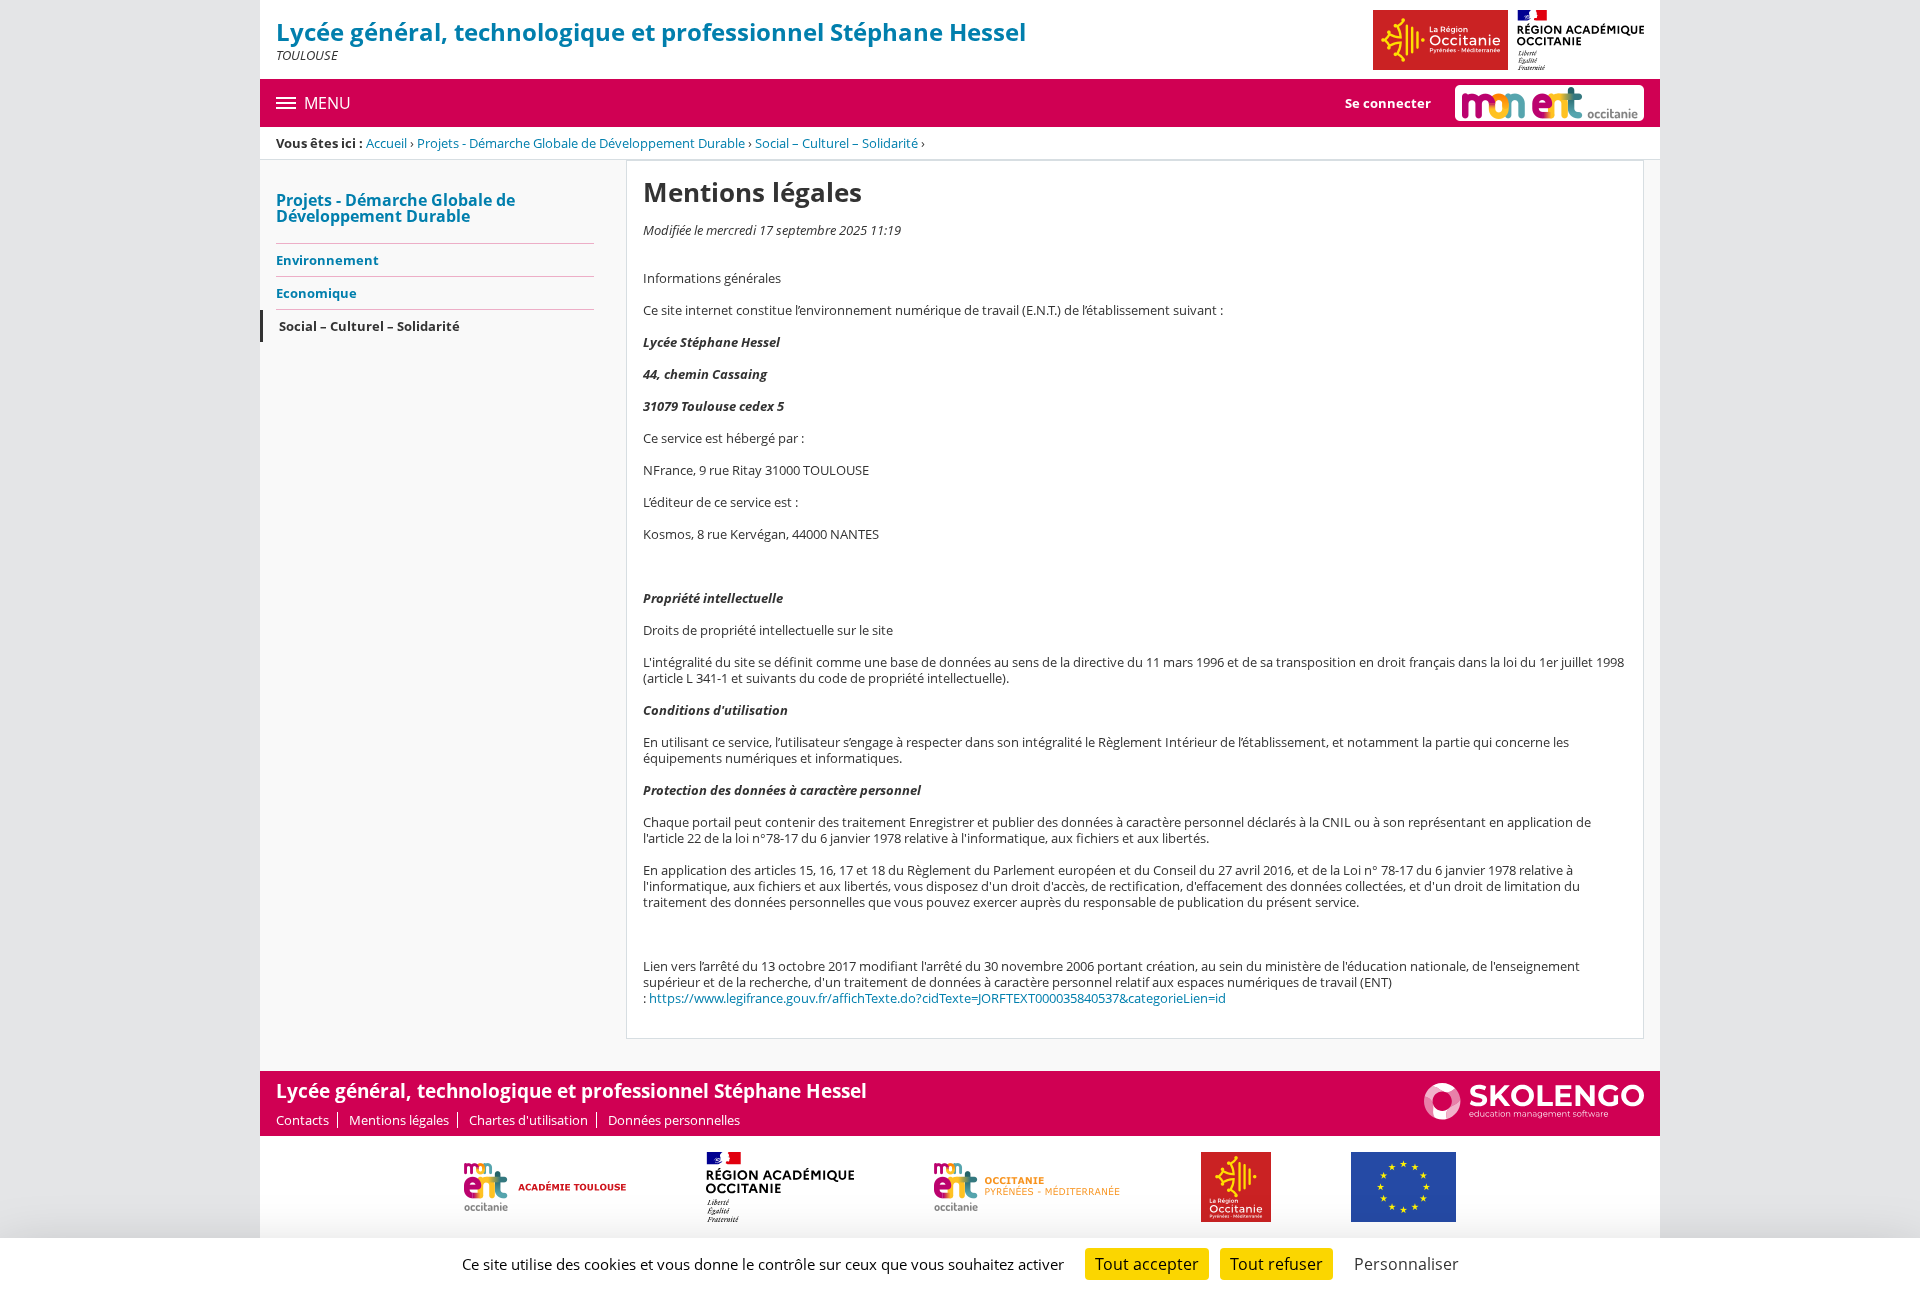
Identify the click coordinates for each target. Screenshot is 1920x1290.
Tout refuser (1276, 1264)
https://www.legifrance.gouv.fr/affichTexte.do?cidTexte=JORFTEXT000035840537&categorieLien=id (937, 998)
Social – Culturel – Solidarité (836, 143)
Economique (316, 293)
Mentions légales (399, 1120)
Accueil (386, 143)
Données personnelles (674, 1120)
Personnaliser (1406, 1264)
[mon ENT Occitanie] (1549, 103)
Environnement (327, 260)
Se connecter (1388, 103)
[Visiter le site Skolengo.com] (1534, 1115)
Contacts (302, 1120)
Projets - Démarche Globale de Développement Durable (581, 143)
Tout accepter (1147, 1264)
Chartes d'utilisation (528, 1120)
